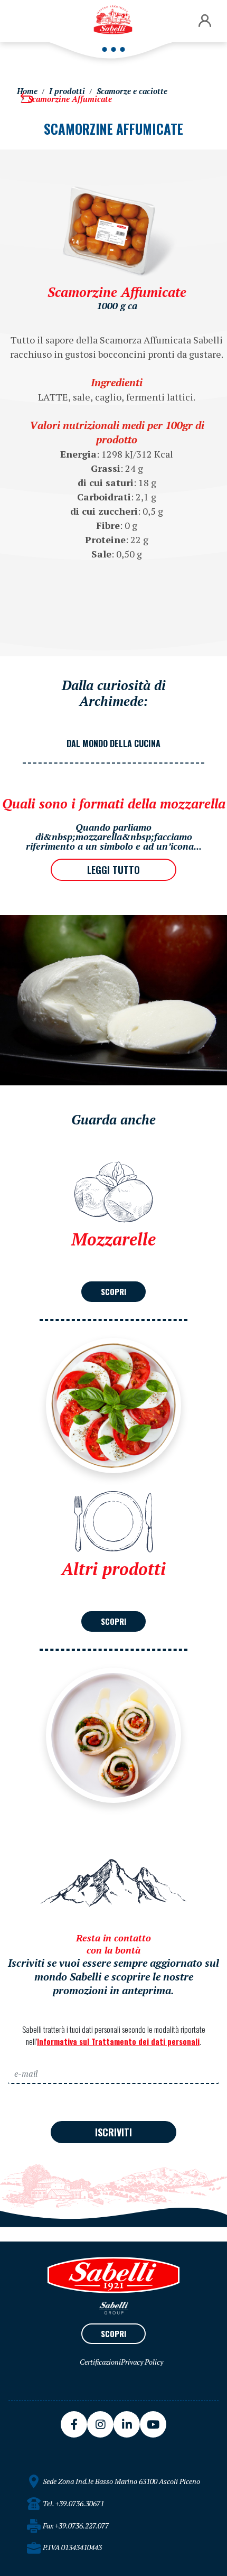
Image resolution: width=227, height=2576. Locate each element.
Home (27, 91)
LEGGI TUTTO (113, 870)
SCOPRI (113, 1291)
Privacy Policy (142, 2362)
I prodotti (67, 91)
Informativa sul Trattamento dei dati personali (118, 2041)
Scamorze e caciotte (132, 91)
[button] (205, 21)
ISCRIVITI (113, 2132)
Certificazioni (100, 2362)
